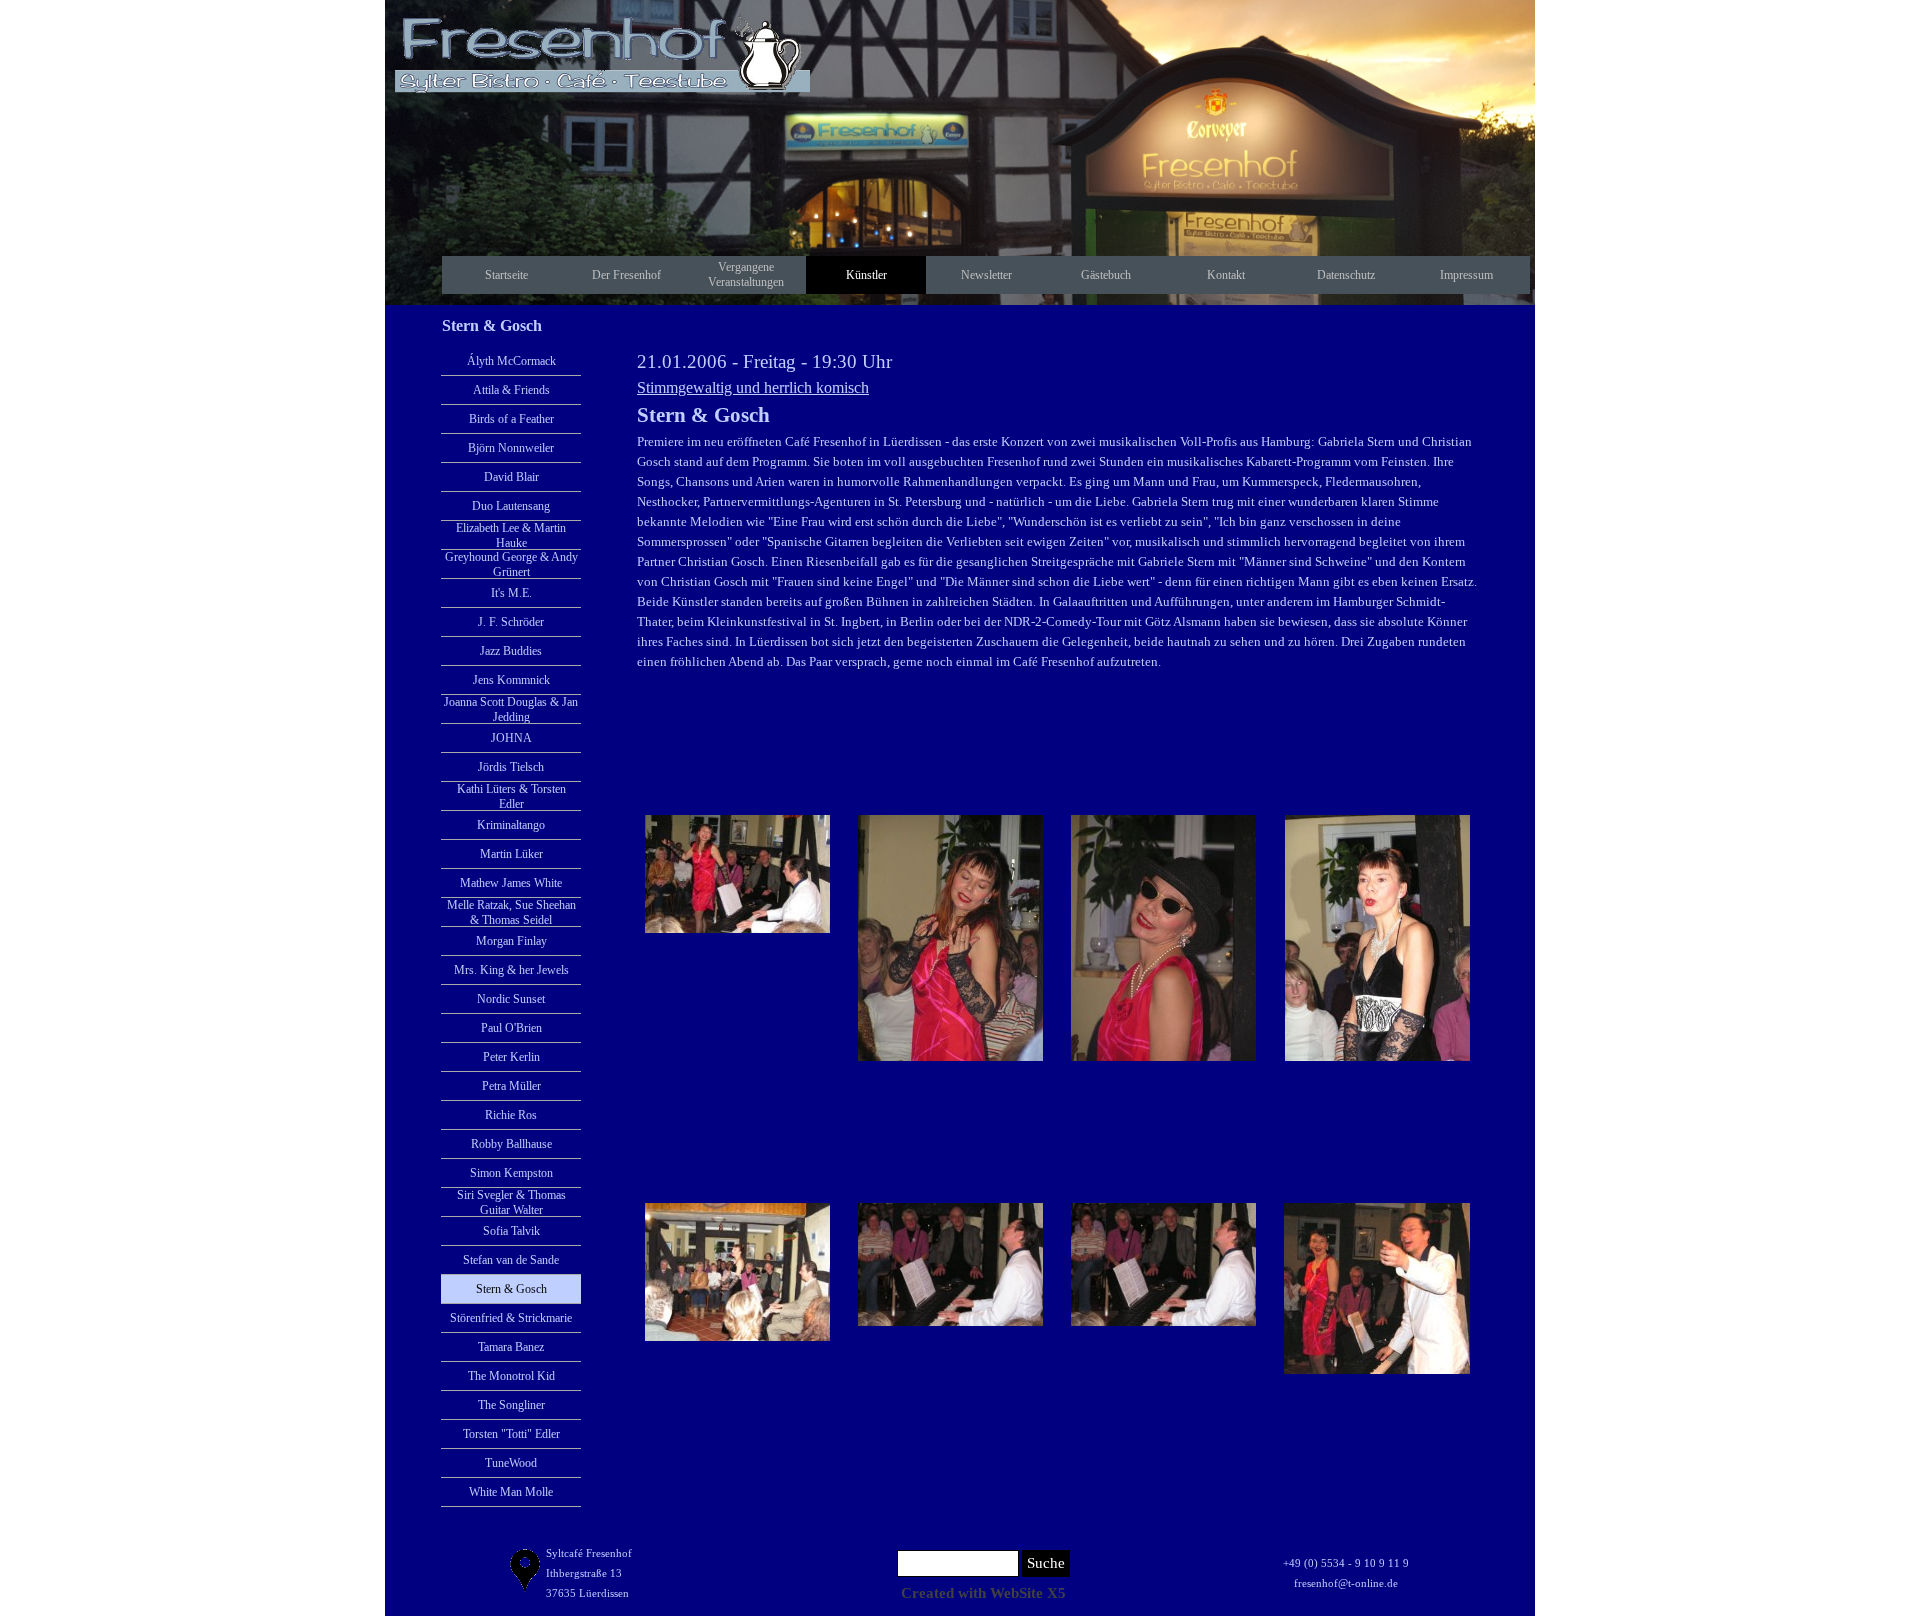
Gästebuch (1106, 275)
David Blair (511, 477)
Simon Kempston (511, 1173)
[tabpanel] (1057, 510)
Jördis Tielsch (511, 767)
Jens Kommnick (511, 680)
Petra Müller (511, 1086)
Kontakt (1226, 275)
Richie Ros (511, 1115)
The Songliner (511, 1405)
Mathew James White (511, 883)
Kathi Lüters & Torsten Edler (511, 796)
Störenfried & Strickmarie (511, 1318)
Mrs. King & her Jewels (511, 970)
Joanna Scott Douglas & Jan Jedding (511, 709)
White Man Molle (511, 1492)
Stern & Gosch (511, 1289)
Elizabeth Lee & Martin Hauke (511, 535)
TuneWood (511, 1463)
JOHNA (511, 738)
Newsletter (986, 275)
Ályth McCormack (511, 361)
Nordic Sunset (511, 999)
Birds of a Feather (511, 419)
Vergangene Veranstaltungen (746, 274)
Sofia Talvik (511, 1231)
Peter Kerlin (511, 1057)
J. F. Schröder (511, 622)
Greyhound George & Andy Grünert (511, 564)
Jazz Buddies (511, 651)
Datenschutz (1346, 275)
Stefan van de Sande (511, 1260)
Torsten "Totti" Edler (511, 1434)
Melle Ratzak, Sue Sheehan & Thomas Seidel (511, 912)
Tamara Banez (511, 1347)
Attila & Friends (511, 390)
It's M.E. (511, 593)
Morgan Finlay (511, 941)
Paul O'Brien (511, 1028)
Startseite (506, 275)
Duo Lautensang (511, 506)
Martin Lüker (511, 854)
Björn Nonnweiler (511, 448)
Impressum (1466, 275)
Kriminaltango (511, 825)
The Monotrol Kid (511, 1376)
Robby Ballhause (511, 1144)
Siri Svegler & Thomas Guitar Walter (511, 1202)
